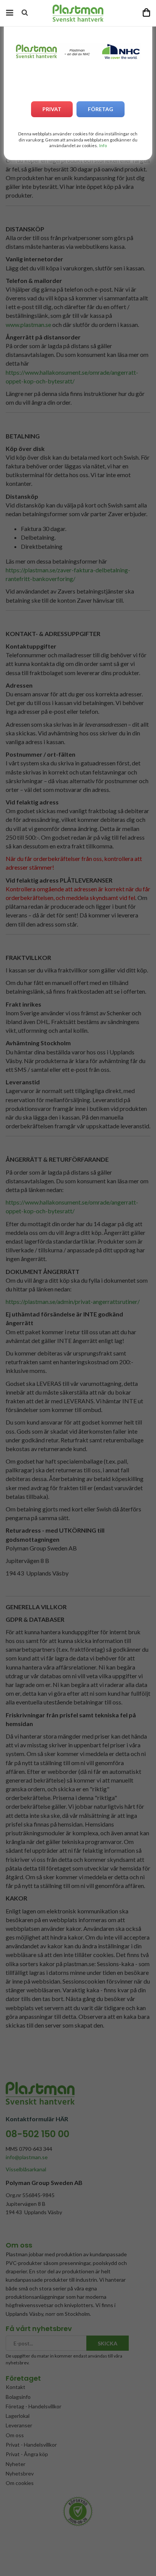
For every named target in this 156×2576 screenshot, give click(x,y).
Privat (52, 109)
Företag (101, 109)
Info (103, 145)
